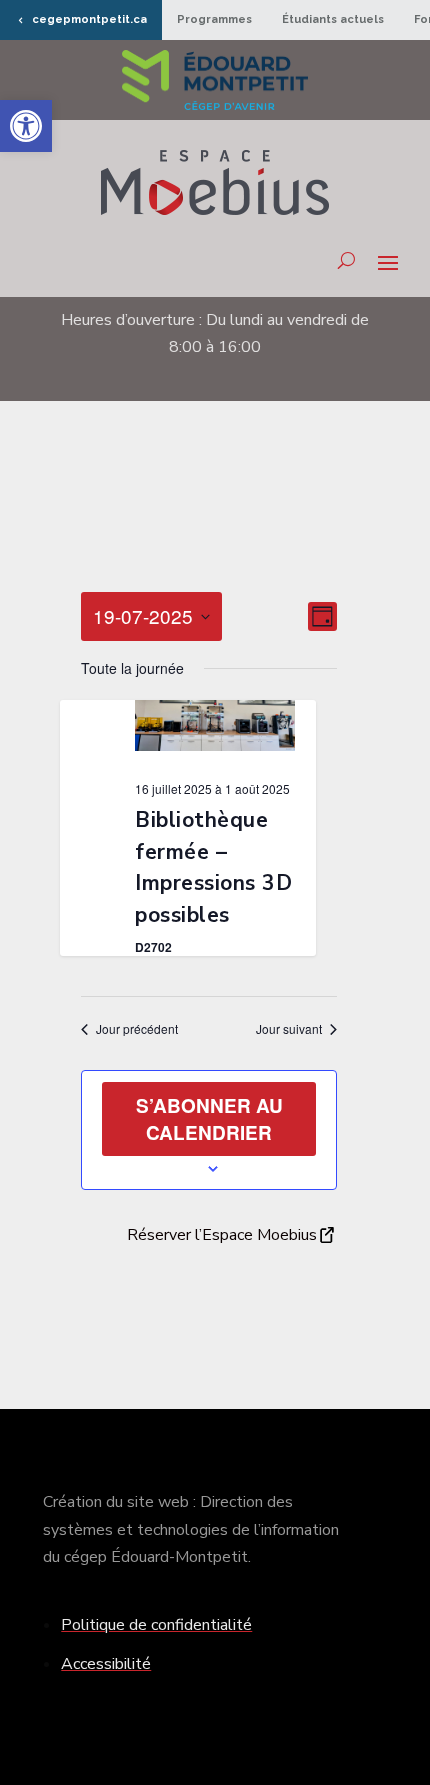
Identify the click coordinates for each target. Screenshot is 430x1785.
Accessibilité (106, 1664)
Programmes (214, 19)
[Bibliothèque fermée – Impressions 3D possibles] (215, 730)
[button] (26, 126)
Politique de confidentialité (156, 1625)
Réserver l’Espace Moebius (222, 1235)
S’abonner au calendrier (209, 1119)
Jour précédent (137, 1029)
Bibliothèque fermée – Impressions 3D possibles (213, 867)
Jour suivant (289, 1029)
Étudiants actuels (333, 19)
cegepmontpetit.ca (89, 19)
